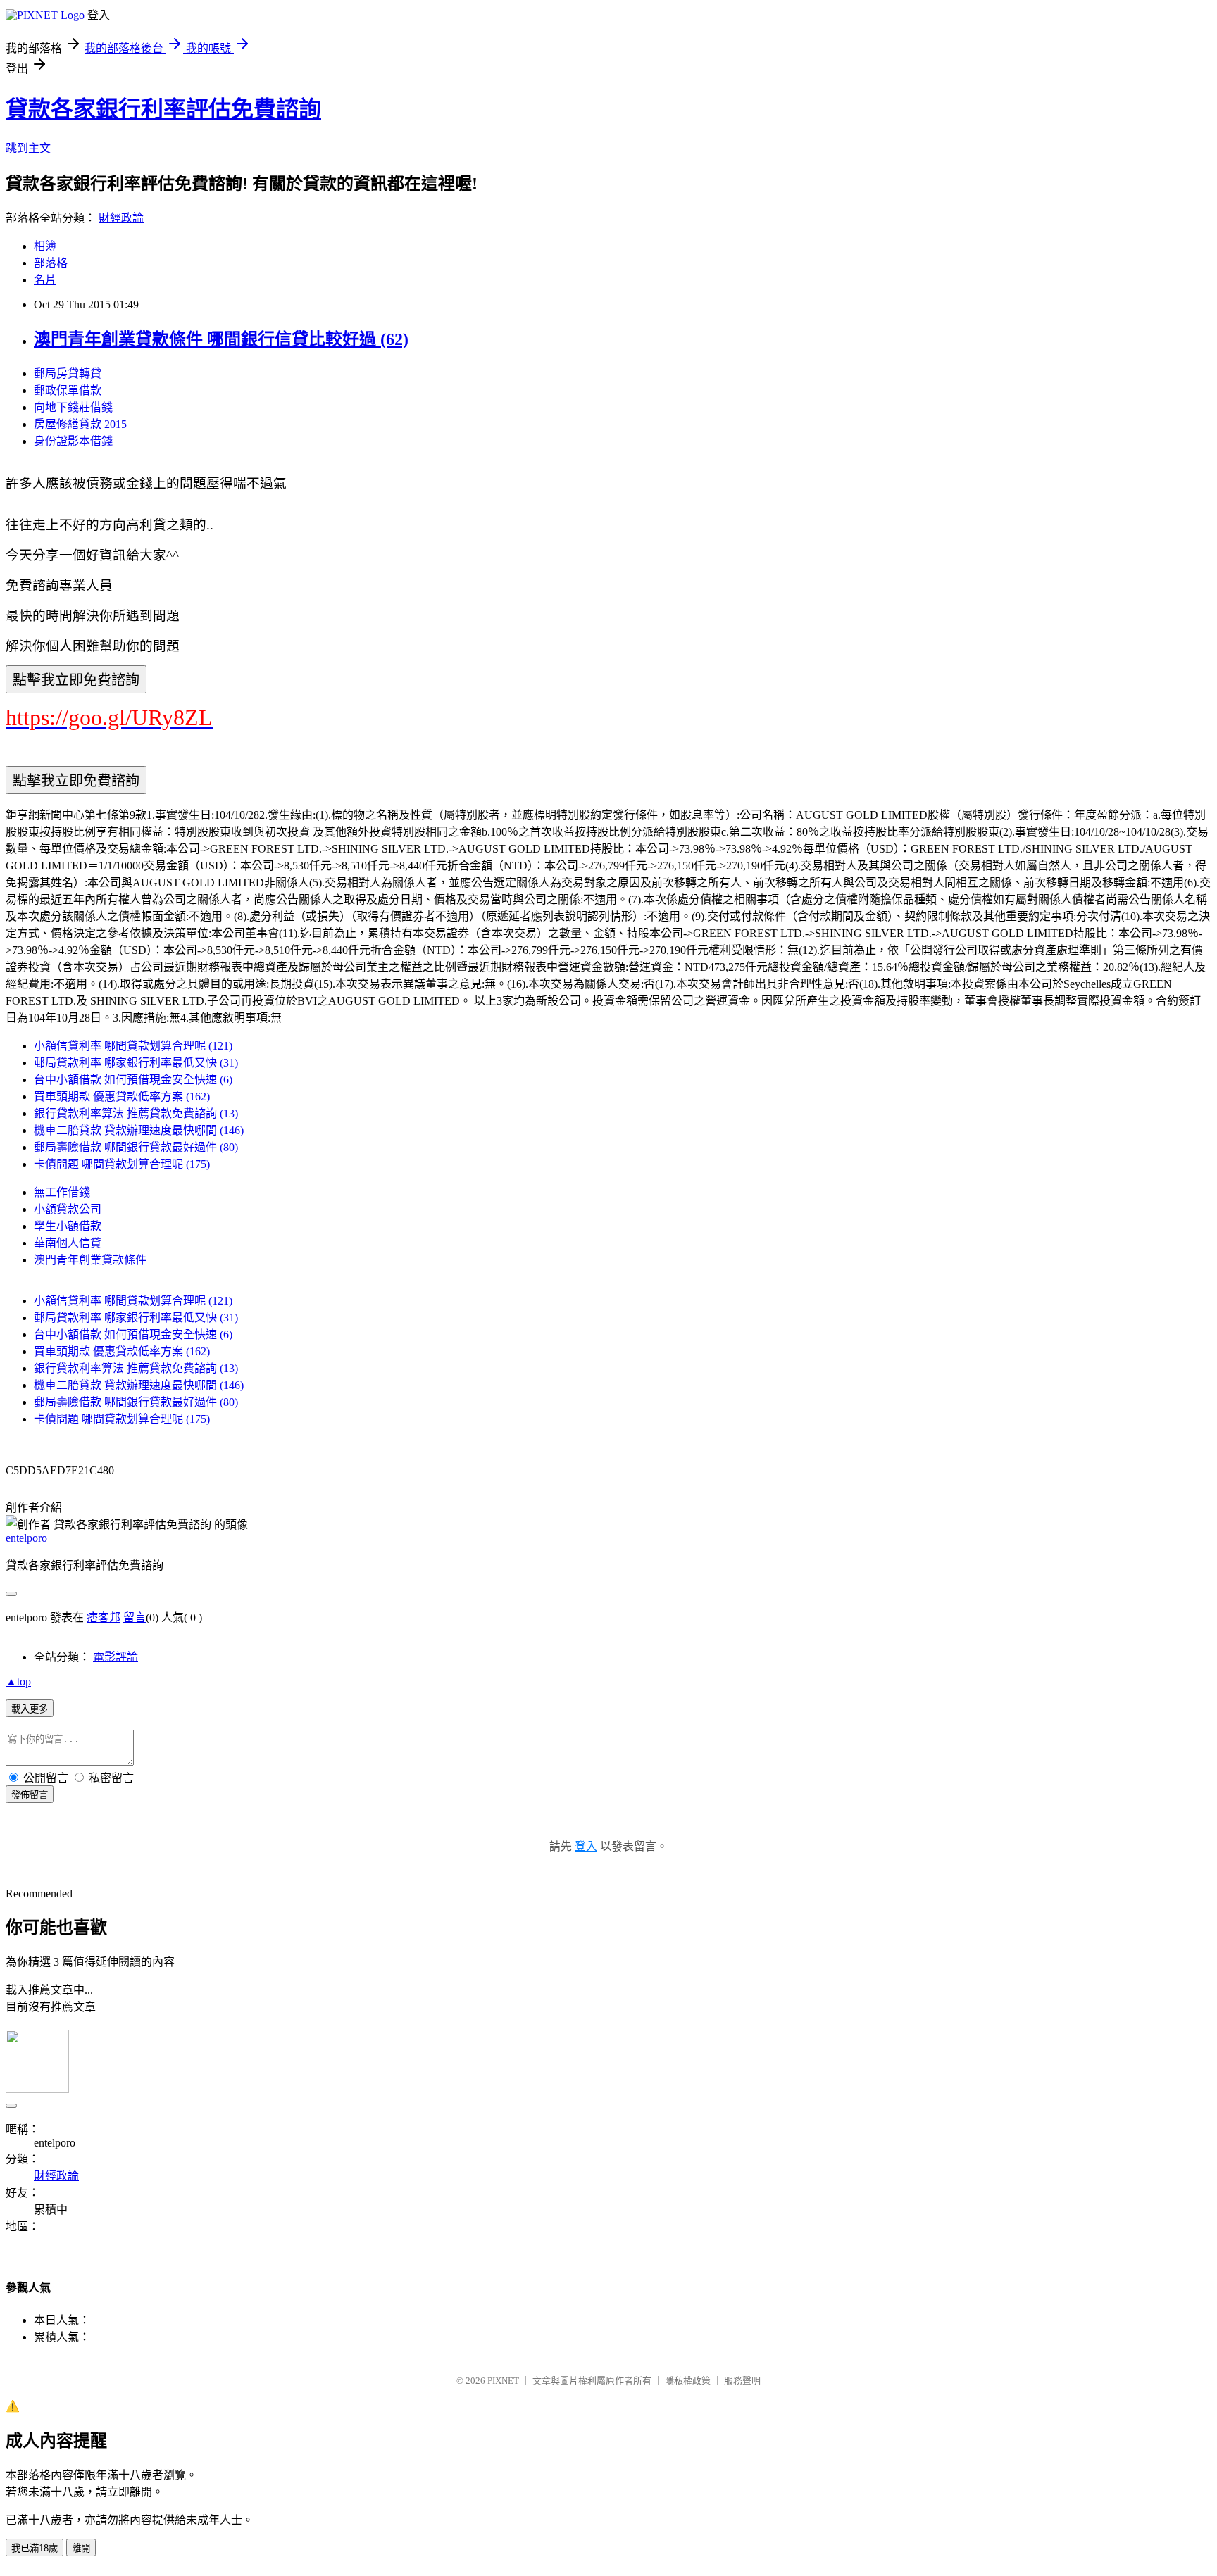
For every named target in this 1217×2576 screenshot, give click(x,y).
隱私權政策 (688, 2381)
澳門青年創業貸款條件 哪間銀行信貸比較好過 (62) (221, 339)
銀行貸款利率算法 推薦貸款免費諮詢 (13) (136, 1113)
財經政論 (121, 218)
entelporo (26, 1538)
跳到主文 (28, 148)
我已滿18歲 (35, 2548)
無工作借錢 (62, 1192)
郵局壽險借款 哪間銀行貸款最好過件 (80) (136, 1147)
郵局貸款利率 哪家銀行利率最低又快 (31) (136, 1063)
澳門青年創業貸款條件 (90, 1260)
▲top (18, 1682)
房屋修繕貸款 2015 (80, 424)
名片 (45, 280)
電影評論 (116, 1657)
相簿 (45, 246)
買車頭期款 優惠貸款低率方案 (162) (122, 1097)
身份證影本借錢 (73, 441)
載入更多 (30, 1709)
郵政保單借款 (68, 390)
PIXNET (503, 2381)
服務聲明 (742, 2381)
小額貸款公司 (68, 1209)
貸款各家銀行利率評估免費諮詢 (163, 109)
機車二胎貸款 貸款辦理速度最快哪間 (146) (139, 1130)
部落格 (51, 263)
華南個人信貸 (68, 1243)
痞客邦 (104, 1617)
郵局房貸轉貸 (68, 373)
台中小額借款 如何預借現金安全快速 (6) (133, 1080)
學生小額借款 (68, 1226)
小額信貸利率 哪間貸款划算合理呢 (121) (133, 1046)
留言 (135, 1617)
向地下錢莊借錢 (73, 407)
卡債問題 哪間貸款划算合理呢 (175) (122, 1164)
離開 (81, 2548)
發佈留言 (30, 1795)
